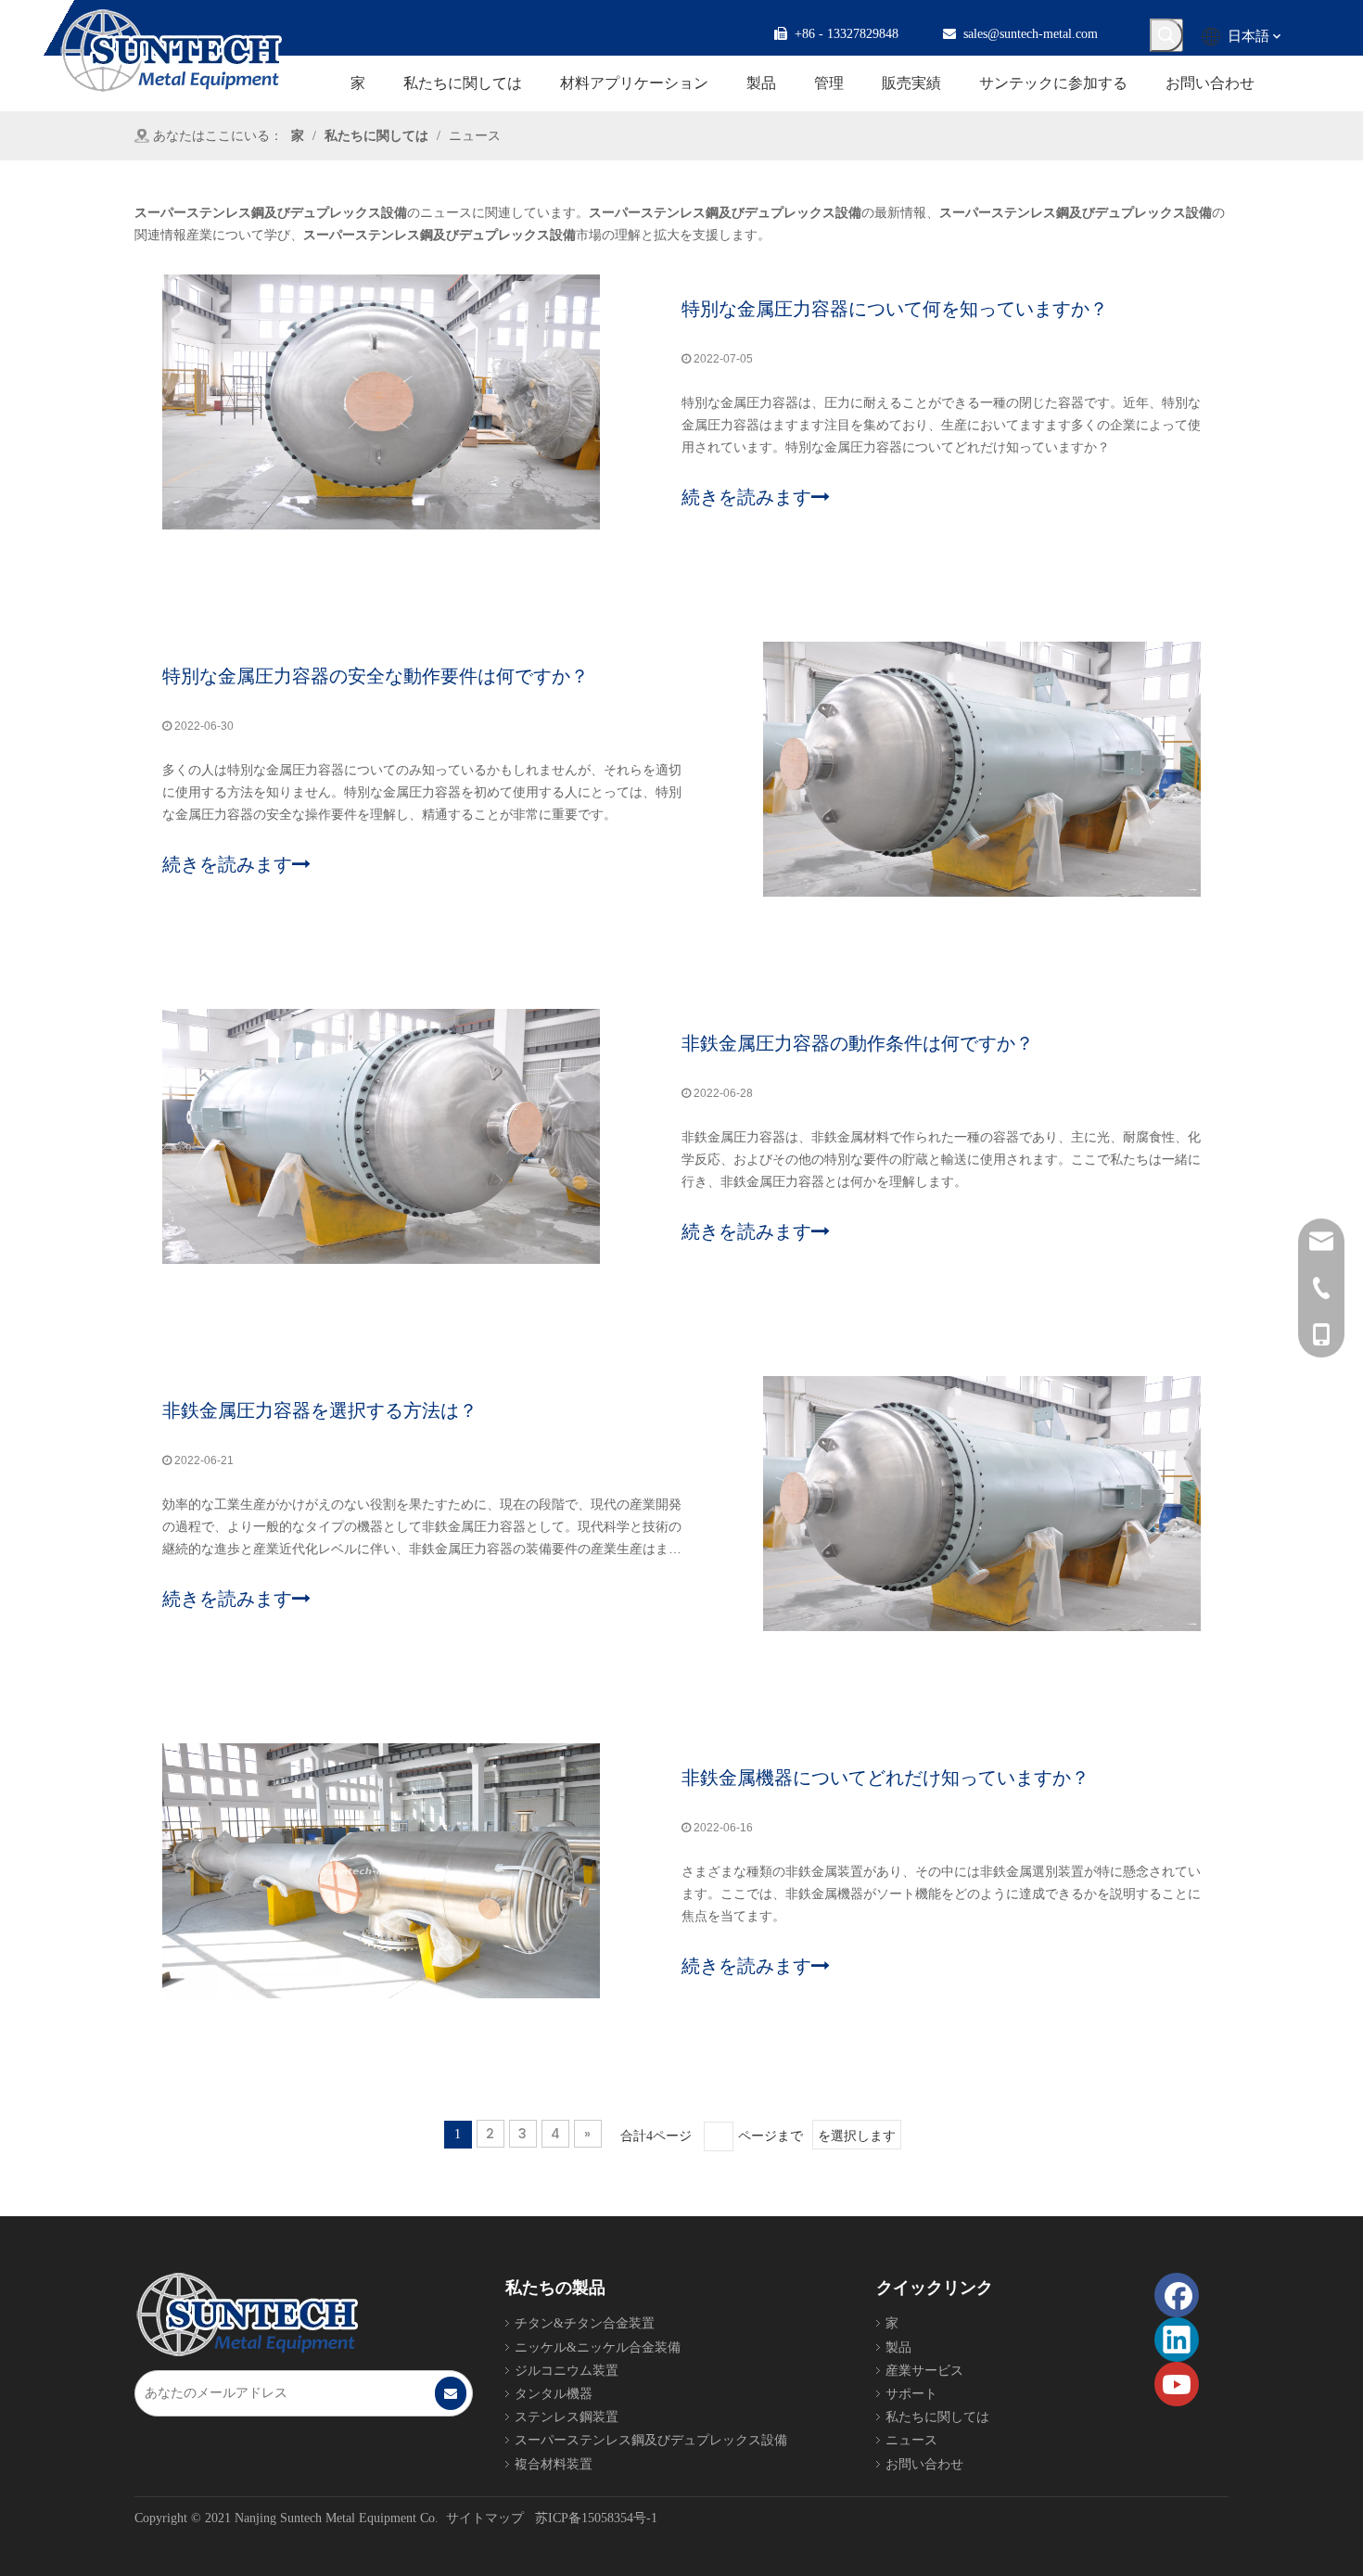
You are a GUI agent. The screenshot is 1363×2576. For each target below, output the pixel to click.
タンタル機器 (554, 2394)
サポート (911, 2394)
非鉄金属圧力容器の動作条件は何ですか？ (858, 1043)
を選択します (857, 2136)
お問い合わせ (924, 2464)
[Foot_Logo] (247, 2315)
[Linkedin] (1177, 2340)
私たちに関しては (937, 2417)
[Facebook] (1177, 2295)
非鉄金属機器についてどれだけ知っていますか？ (885, 1778)
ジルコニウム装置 (567, 2371)
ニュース (911, 2440)
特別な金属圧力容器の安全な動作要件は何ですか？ (376, 676)
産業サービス (924, 2371)
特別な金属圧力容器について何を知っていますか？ (895, 309)
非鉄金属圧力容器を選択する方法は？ (320, 1410)
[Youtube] (1177, 2384)
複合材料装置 (554, 2464)
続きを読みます (746, 497)
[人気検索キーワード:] (1166, 35)
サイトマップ (485, 2518)
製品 (898, 2347)
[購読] (451, 2393)
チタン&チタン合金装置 (585, 2323)
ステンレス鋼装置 (567, 2417)
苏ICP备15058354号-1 (596, 2518)
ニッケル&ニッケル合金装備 (598, 2347)
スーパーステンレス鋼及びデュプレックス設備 (651, 2440)
